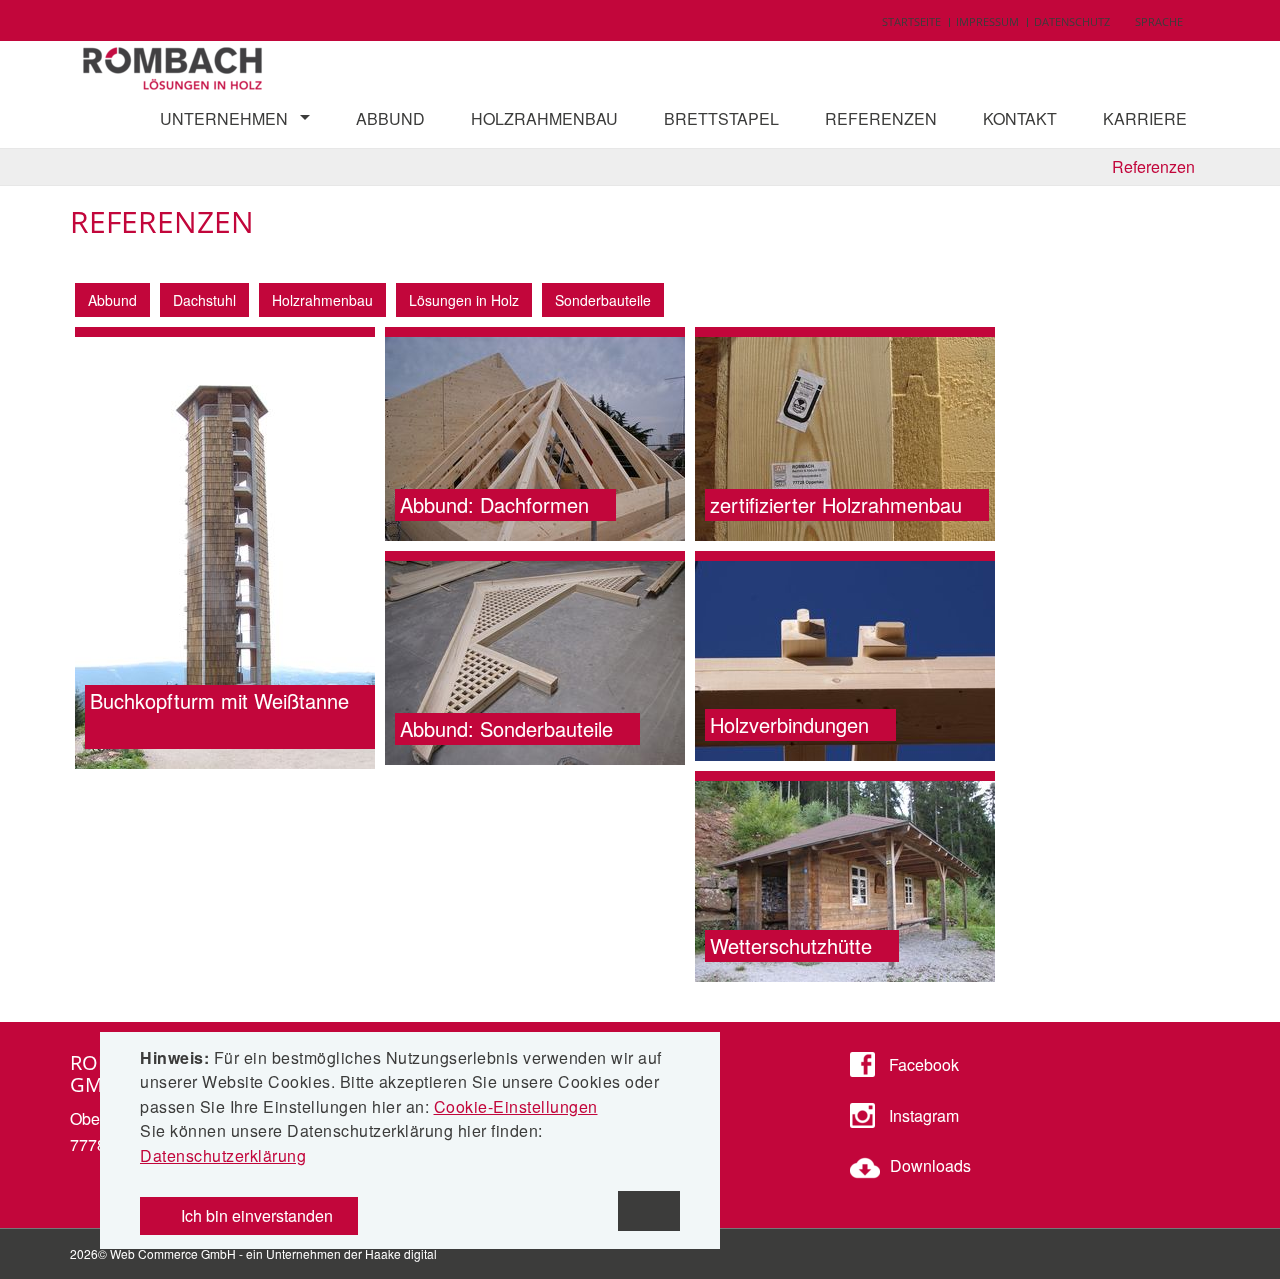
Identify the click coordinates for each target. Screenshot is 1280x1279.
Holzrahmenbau (544, 118)
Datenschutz (1072, 21)
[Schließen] (649, 1211)
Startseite (911, 21)
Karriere (1145, 118)
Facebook (922, 1064)
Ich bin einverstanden (255, 1215)
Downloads (930, 1165)
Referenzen (881, 118)
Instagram (922, 1115)
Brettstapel (721, 118)
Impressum (987, 21)
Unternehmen (224, 118)
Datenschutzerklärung (223, 1155)
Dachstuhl (204, 300)
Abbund (390, 118)
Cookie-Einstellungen (516, 1106)
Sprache (1159, 21)
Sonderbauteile (603, 300)
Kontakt (1020, 118)
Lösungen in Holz (464, 300)
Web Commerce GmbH (173, 1253)
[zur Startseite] (174, 63)
